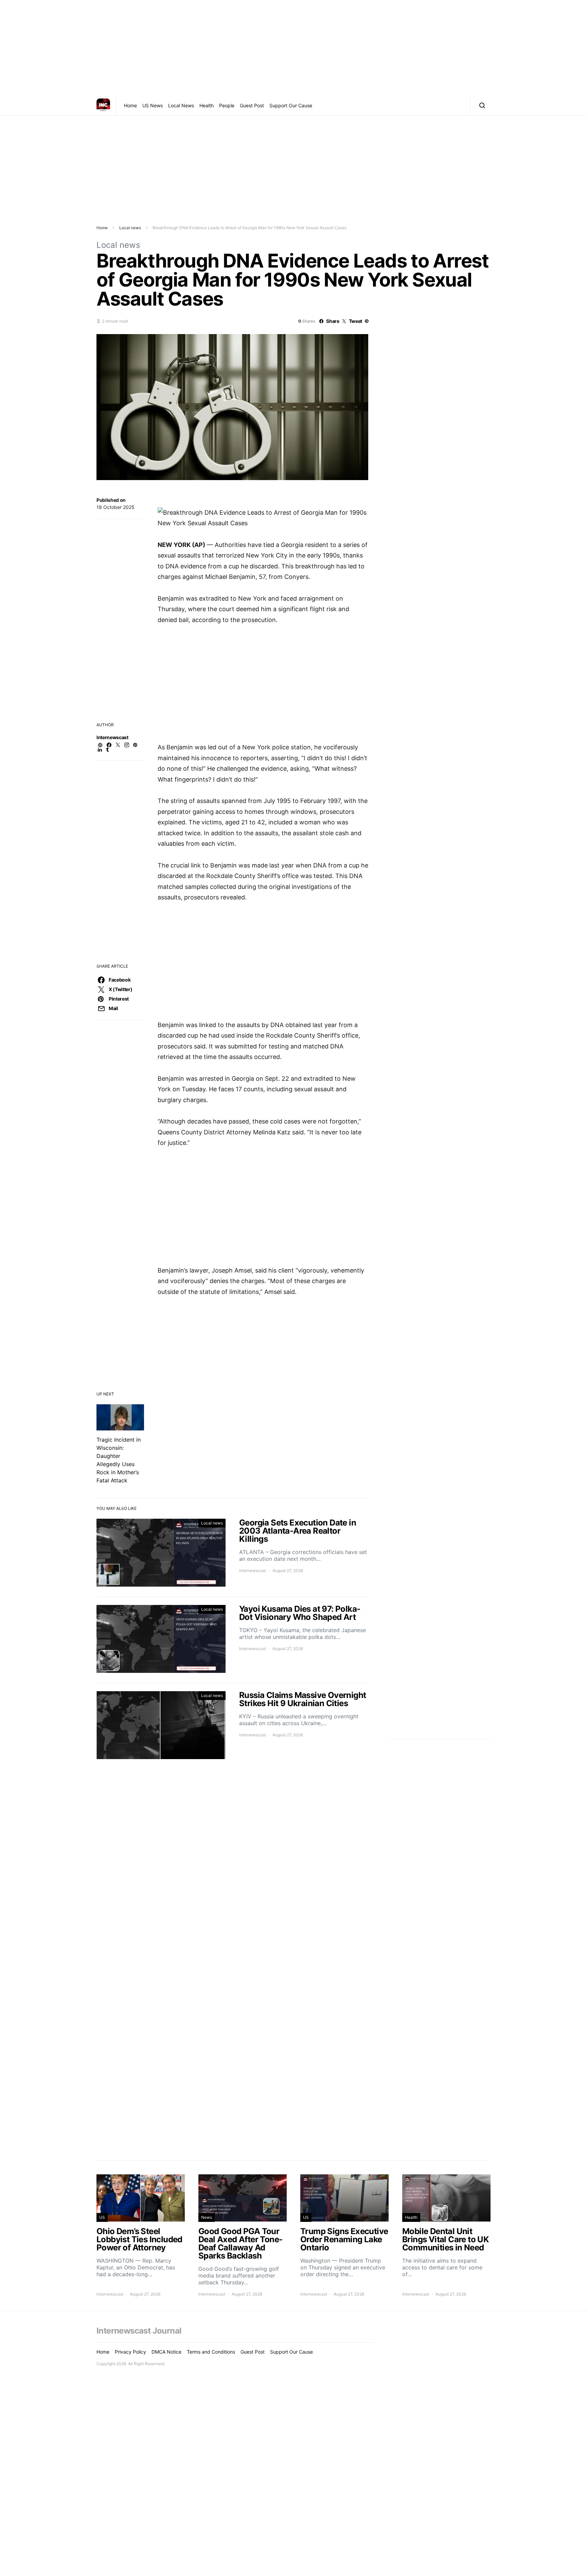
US (102, 2217)
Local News (181, 105)
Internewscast (112, 737)
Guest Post (252, 105)
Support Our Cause (291, 105)
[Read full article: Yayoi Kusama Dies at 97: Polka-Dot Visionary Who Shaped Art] (232, 1640)
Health (207, 105)
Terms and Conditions (211, 2352)
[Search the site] (481, 105)
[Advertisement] (293, 48)
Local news (130, 228)
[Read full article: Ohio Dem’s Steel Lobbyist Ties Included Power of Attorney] (141, 2236)
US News (153, 105)
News (207, 2217)
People (227, 105)
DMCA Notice (166, 2352)
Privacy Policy (130, 2352)
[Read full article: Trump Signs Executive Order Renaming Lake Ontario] (344, 2236)
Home (130, 105)
